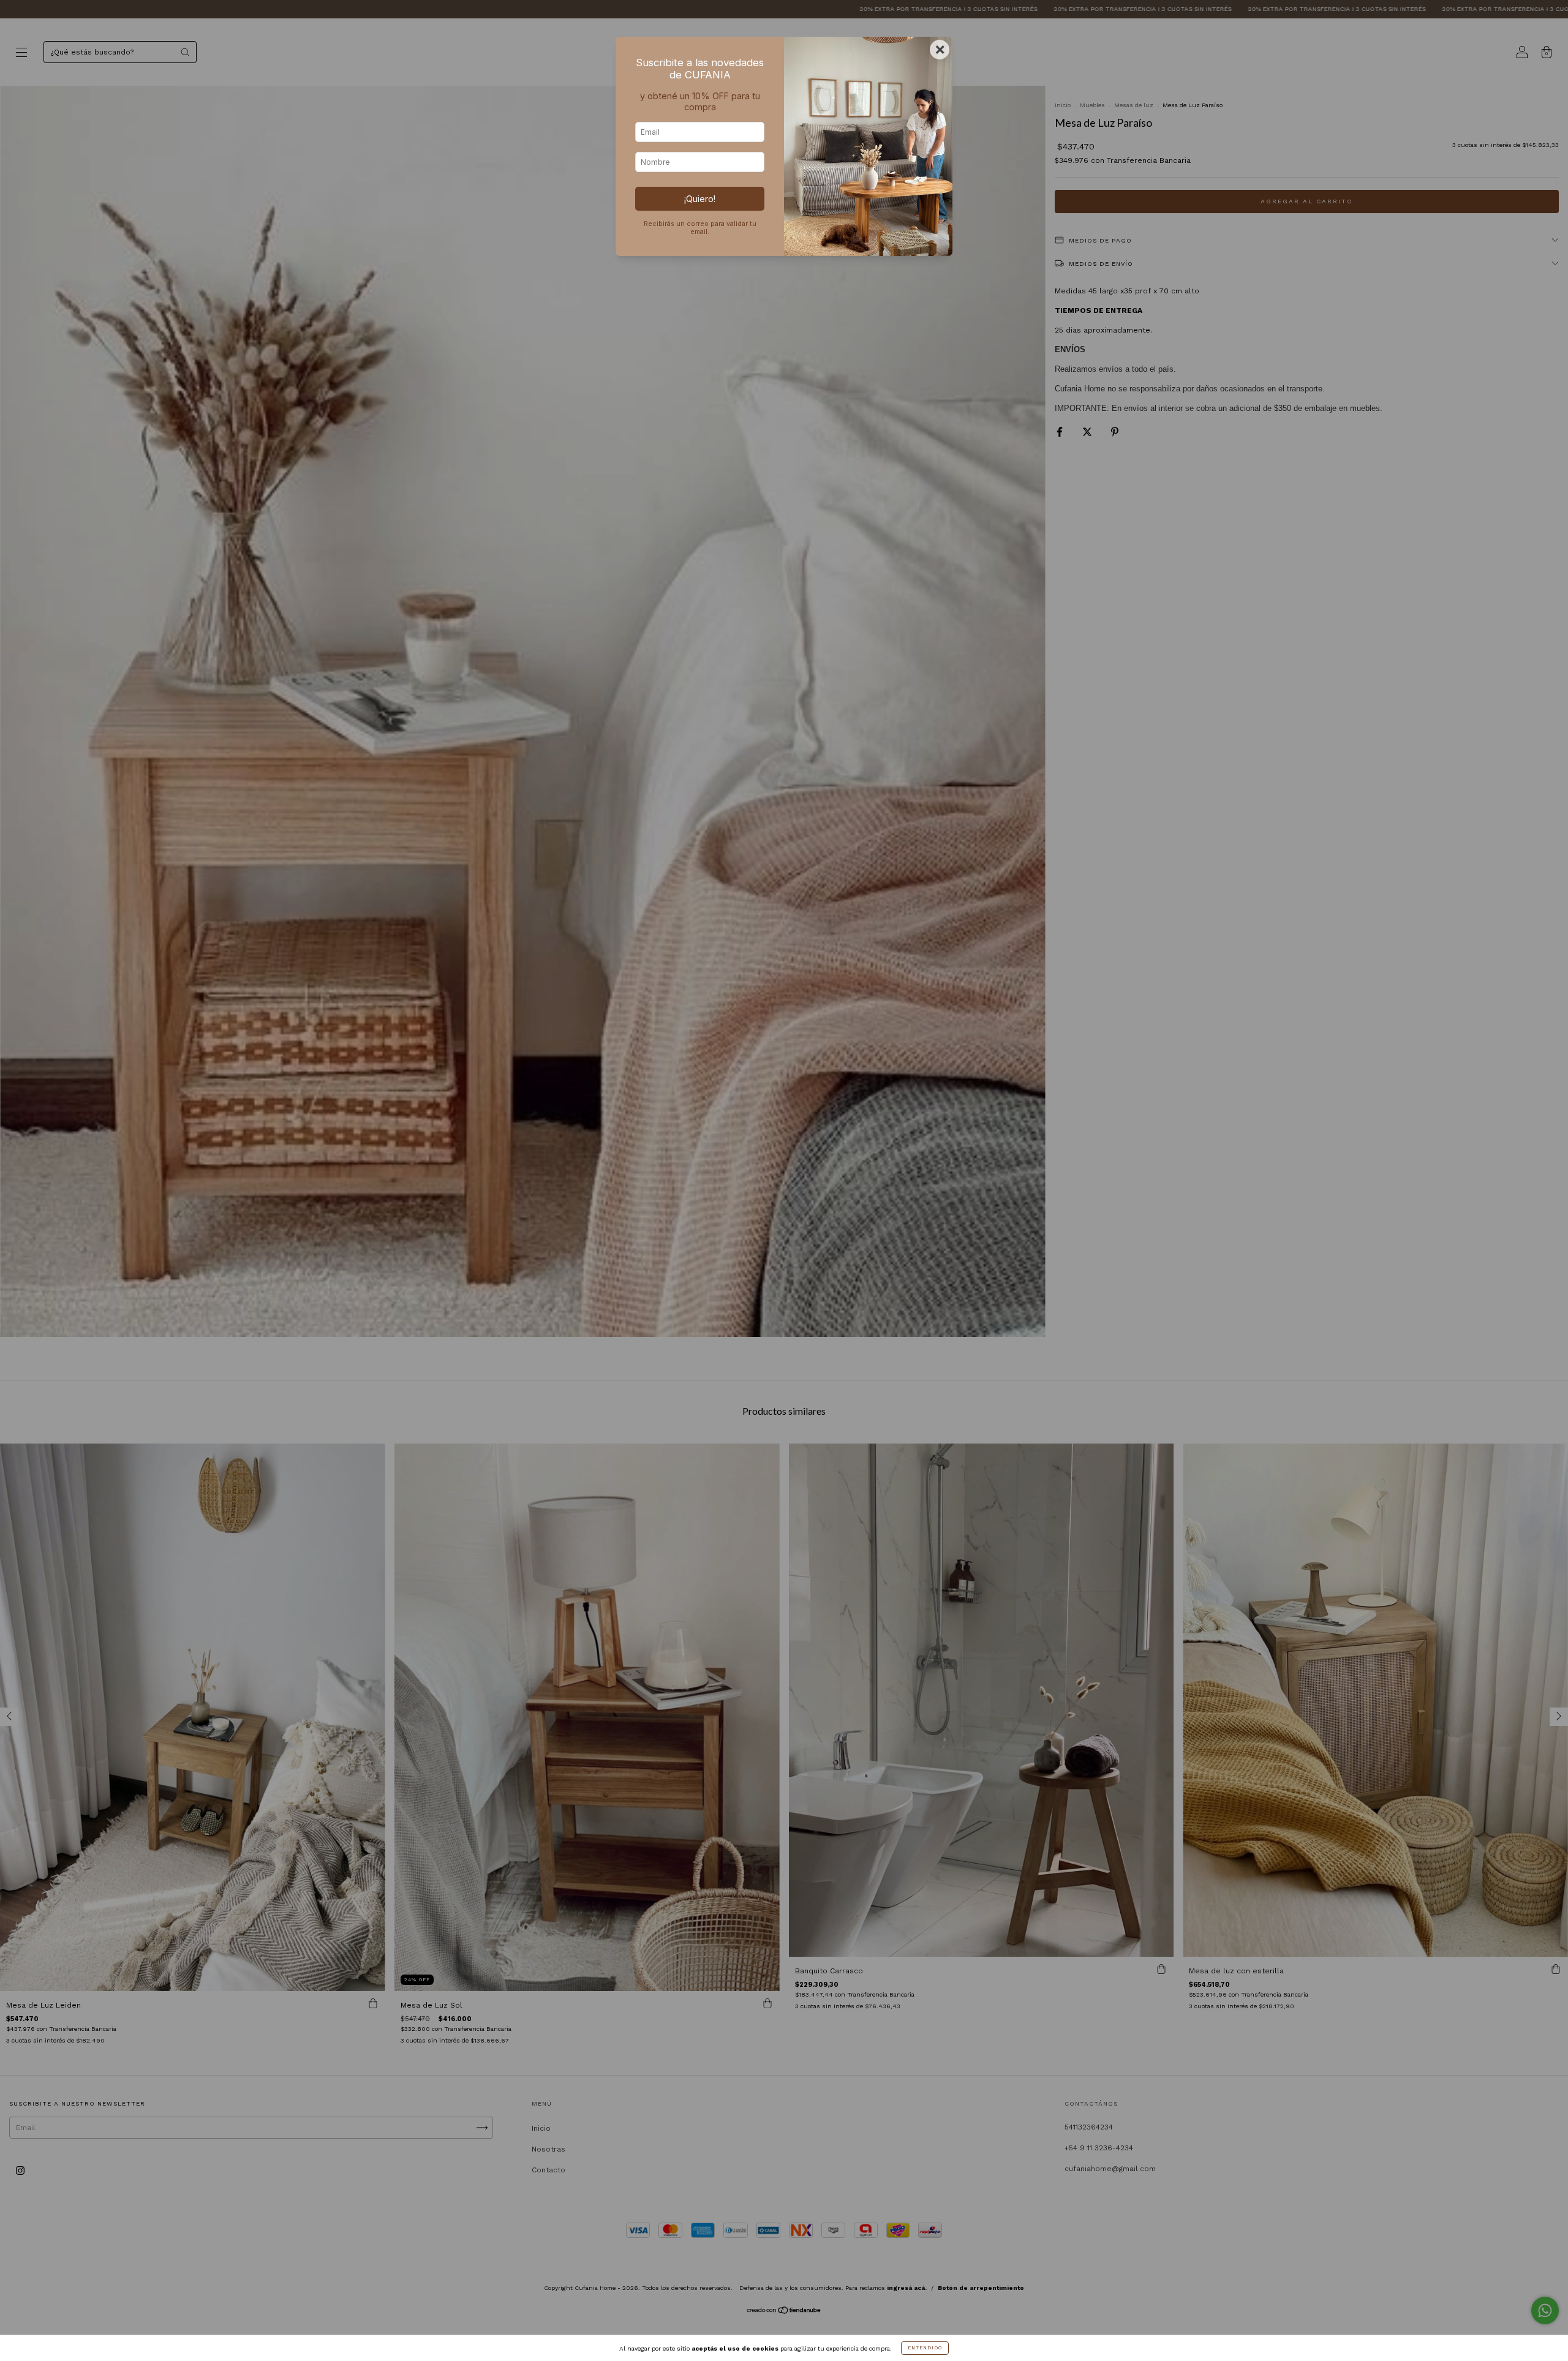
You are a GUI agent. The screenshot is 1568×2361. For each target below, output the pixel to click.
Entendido (925, 2348)
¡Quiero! (700, 199)
